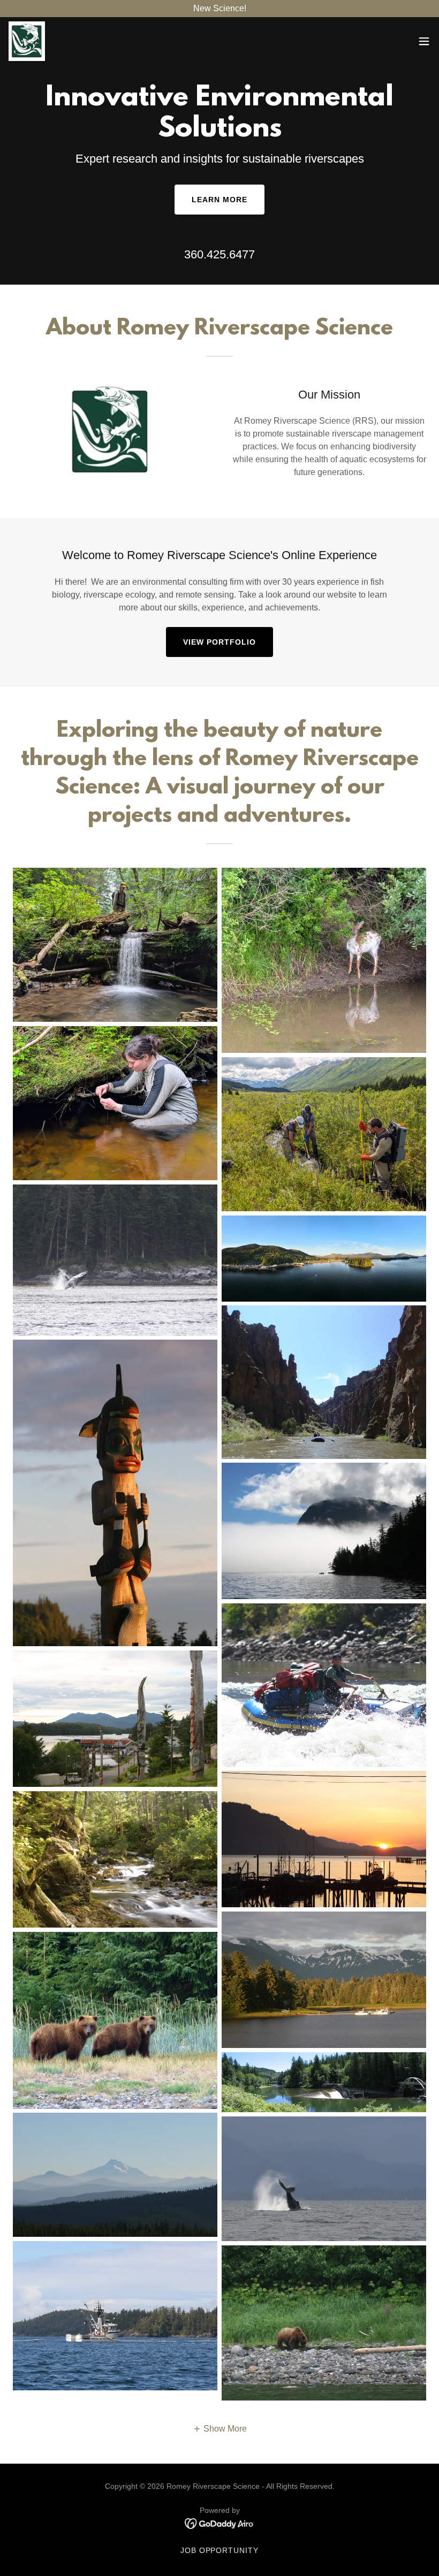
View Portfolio (219, 642)
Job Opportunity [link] (220, 2550)
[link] (27, 41)
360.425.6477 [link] (219, 254)
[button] (424, 41)
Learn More (219, 200)
